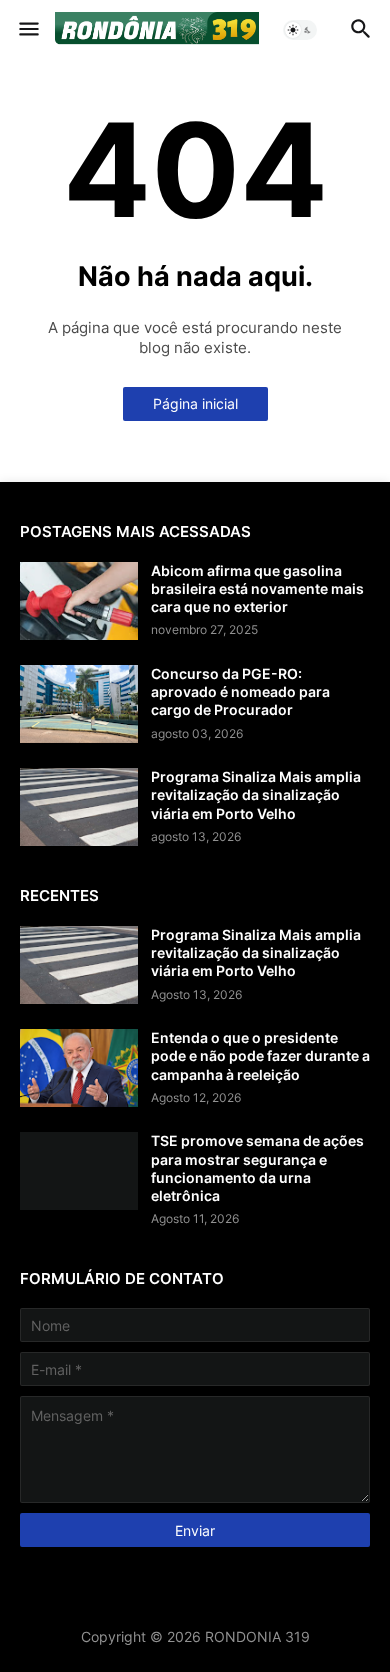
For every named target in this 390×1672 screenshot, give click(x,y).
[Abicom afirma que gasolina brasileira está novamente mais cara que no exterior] (79, 601)
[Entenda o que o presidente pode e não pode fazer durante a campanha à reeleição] (79, 1068)
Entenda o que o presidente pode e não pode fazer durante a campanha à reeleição (260, 1055)
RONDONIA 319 (257, 1636)
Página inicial (195, 403)
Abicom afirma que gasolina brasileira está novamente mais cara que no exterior (257, 588)
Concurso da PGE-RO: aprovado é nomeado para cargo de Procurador (240, 691)
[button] (27, 30)
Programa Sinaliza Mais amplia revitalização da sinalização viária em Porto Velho (256, 794)
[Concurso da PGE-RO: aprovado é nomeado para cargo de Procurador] (79, 704)
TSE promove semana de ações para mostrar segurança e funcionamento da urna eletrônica (257, 1168)
